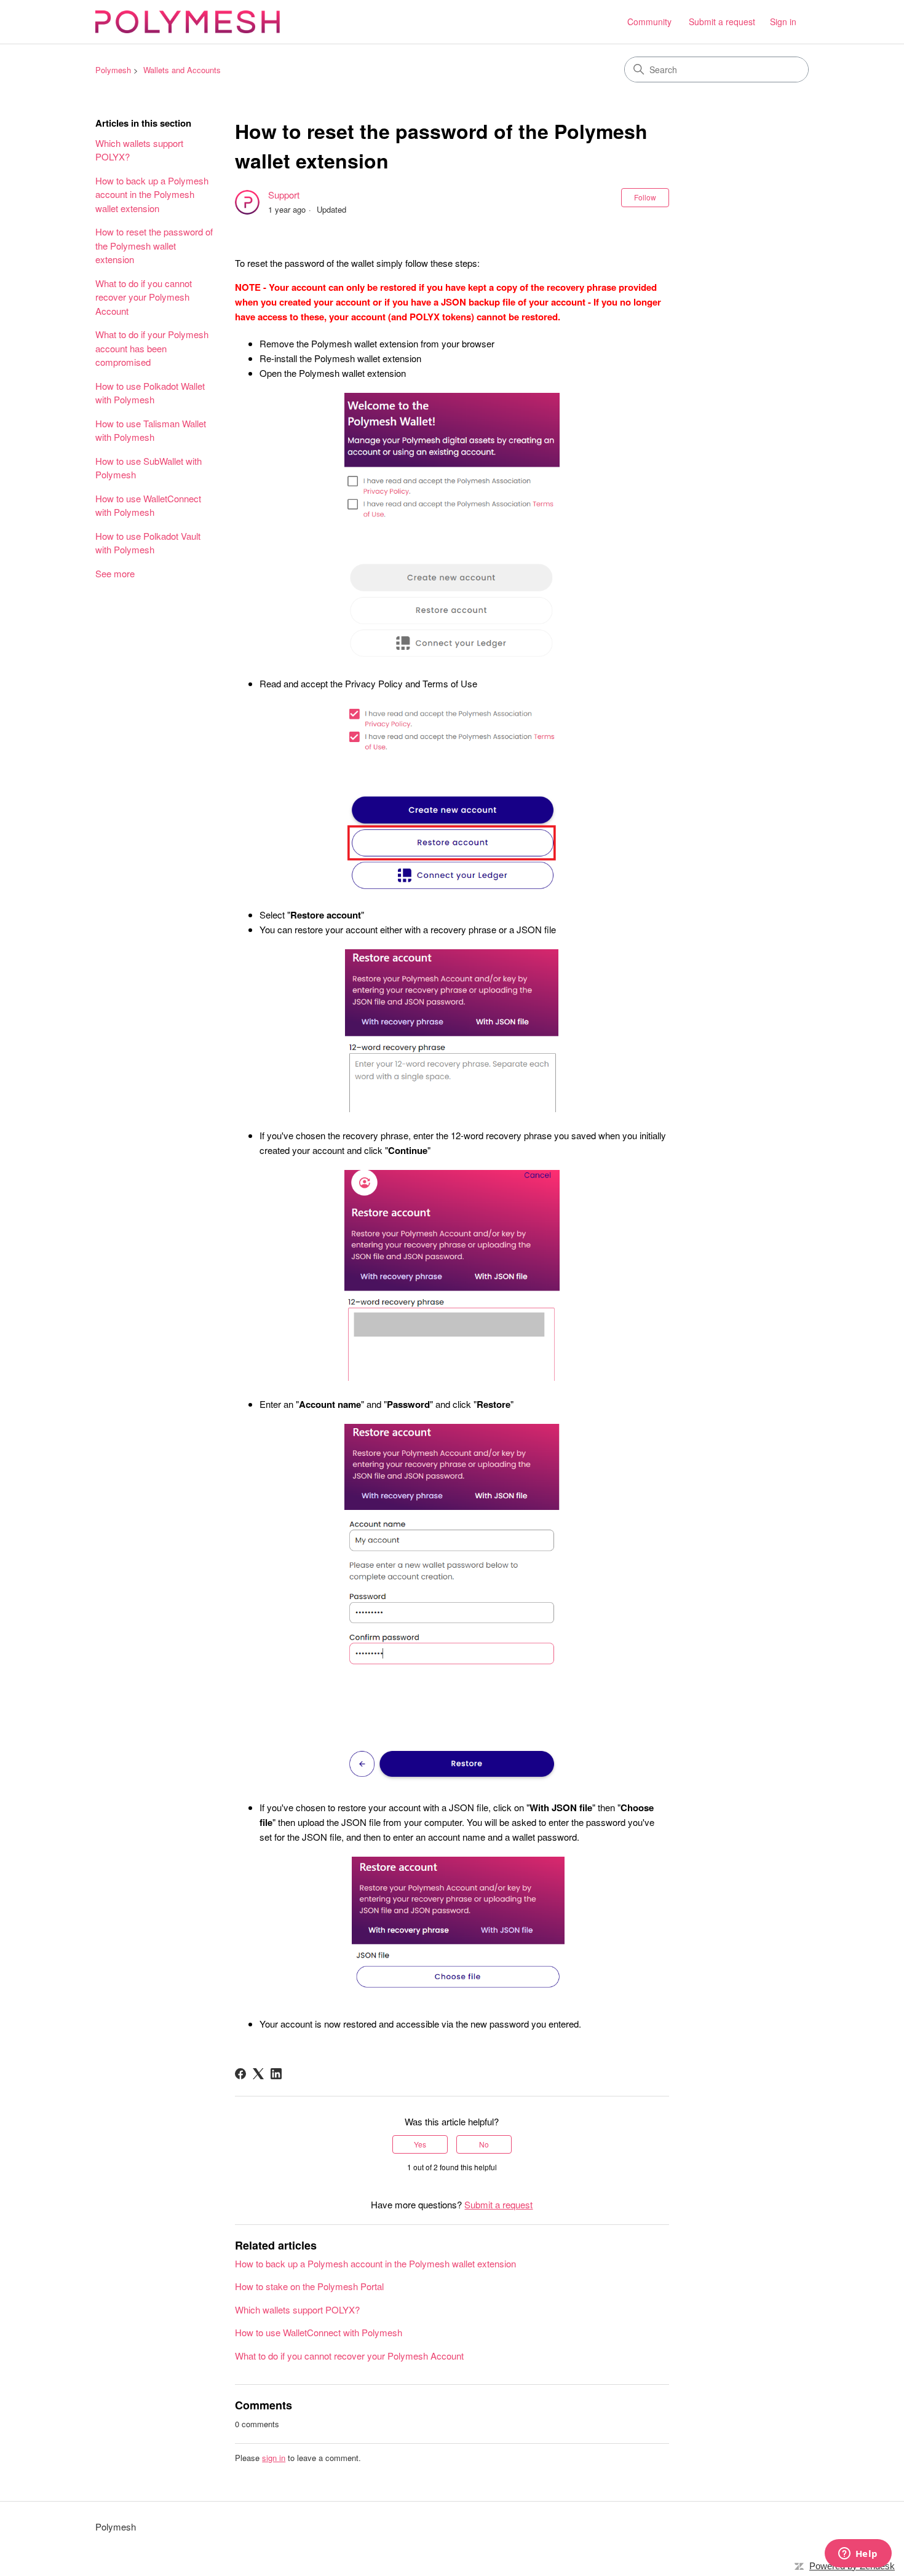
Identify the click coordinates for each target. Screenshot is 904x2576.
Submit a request (722, 22)
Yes (420, 2144)
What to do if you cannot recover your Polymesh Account (144, 297)
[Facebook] (240, 2074)
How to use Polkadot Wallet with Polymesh (150, 393)
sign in (274, 2458)
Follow (645, 197)
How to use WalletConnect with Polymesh (148, 505)
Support (284, 195)
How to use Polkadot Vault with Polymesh (148, 543)
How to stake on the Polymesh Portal (309, 2286)
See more (115, 573)
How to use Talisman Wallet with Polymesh (151, 430)
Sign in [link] (783, 22)
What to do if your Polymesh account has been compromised (152, 348)
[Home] (188, 22)
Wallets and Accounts (182, 70)
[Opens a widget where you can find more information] (858, 2554)
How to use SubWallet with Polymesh (149, 468)
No (484, 2144)
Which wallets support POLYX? (139, 150)
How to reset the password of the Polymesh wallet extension (154, 245)
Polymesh (113, 70)
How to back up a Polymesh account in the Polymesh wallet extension (152, 194)
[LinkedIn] (276, 2074)
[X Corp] (258, 2074)
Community (649, 22)
